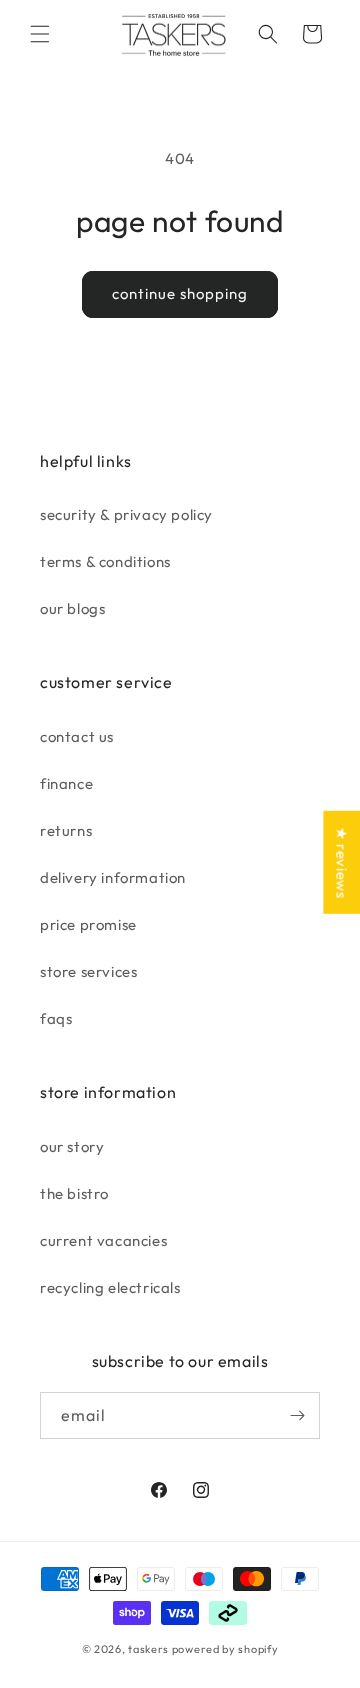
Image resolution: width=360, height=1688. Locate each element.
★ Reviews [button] (341, 862)
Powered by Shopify (225, 1649)
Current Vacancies (103, 1240)
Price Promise (88, 924)
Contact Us (77, 736)
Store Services (88, 971)
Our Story (72, 1146)
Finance (66, 783)
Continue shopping (180, 293)
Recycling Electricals (110, 1287)
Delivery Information (113, 877)
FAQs (56, 1018)
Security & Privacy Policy (126, 514)
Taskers (148, 1649)
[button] (40, 34)
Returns (66, 830)
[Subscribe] (297, 1415)
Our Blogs (72, 608)
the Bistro (74, 1193)
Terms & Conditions (105, 561)
